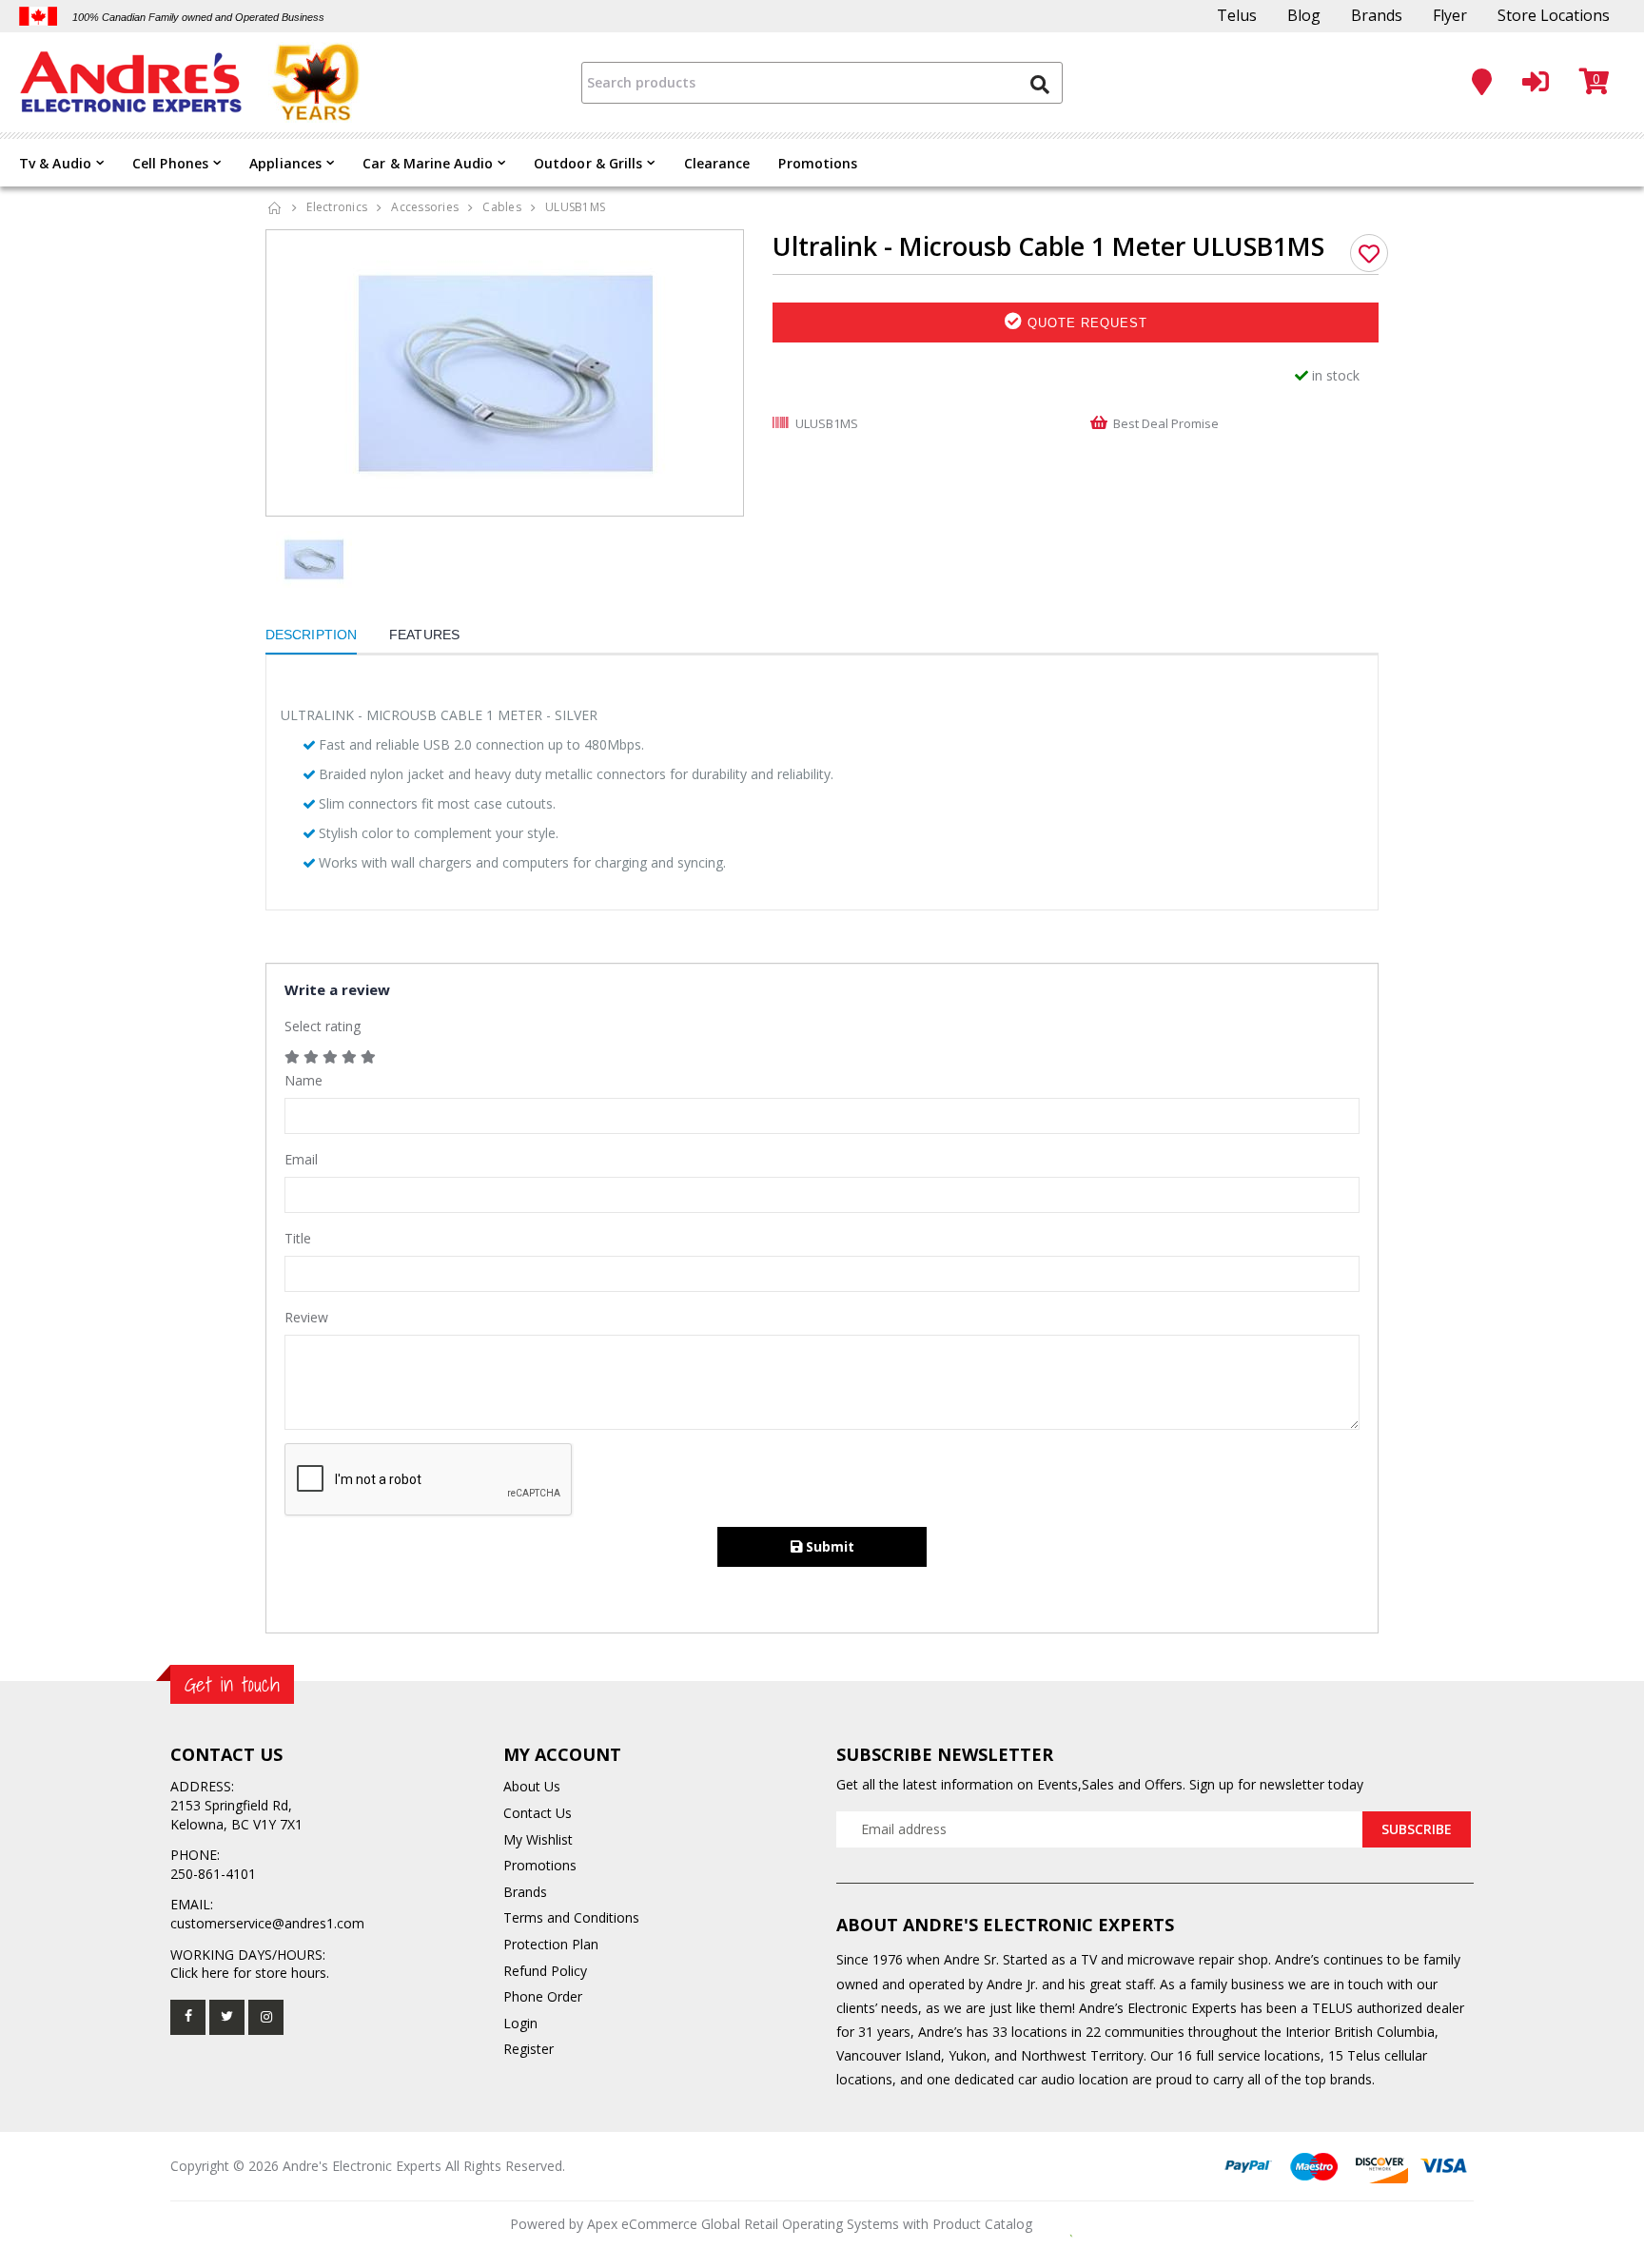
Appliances (285, 163)
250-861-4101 (213, 1874)
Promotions (818, 163)
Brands (1377, 15)
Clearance (717, 163)
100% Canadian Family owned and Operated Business (198, 17)
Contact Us (538, 1813)
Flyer (1450, 15)
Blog (1304, 15)
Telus (1237, 15)
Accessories (425, 207)
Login (520, 2023)
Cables (502, 207)
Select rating (323, 1026)
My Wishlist (538, 1839)
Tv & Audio (55, 163)
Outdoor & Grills (588, 163)
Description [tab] (311, 635)
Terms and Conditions (571, 1917)
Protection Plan (551, 1944)
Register (528, 2049)
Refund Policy (545, 1971)
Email (301, 1159)
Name (303, 1080)
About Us (532, 1786)
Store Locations (1554, 15)
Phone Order (543, 1996)
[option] (505, 373)
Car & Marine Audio (428, 163)
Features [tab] (424, 635)
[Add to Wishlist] (1369, 253)
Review (306, 1317)
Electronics (337, 207)
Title (298, 1238)
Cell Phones (170, 163)
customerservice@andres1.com (267, 1923)
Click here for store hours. (250, 1973)
